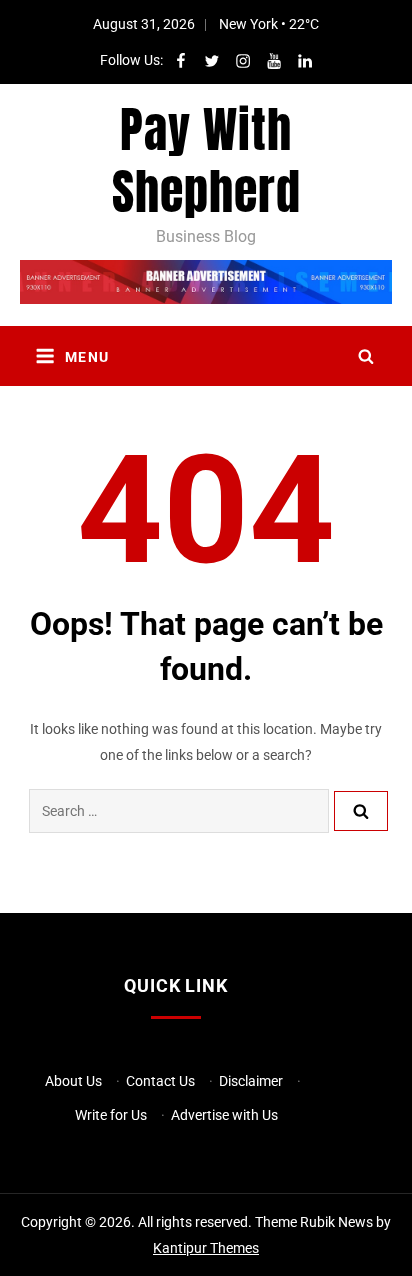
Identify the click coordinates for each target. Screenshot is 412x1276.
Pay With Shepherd (206, 161)
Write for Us (111, 1115)
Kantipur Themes (206, 1248)
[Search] (361, 811)
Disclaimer (251, 1081)
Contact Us (160, 1081)
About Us (73, 1081)
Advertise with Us (224, 1115)
